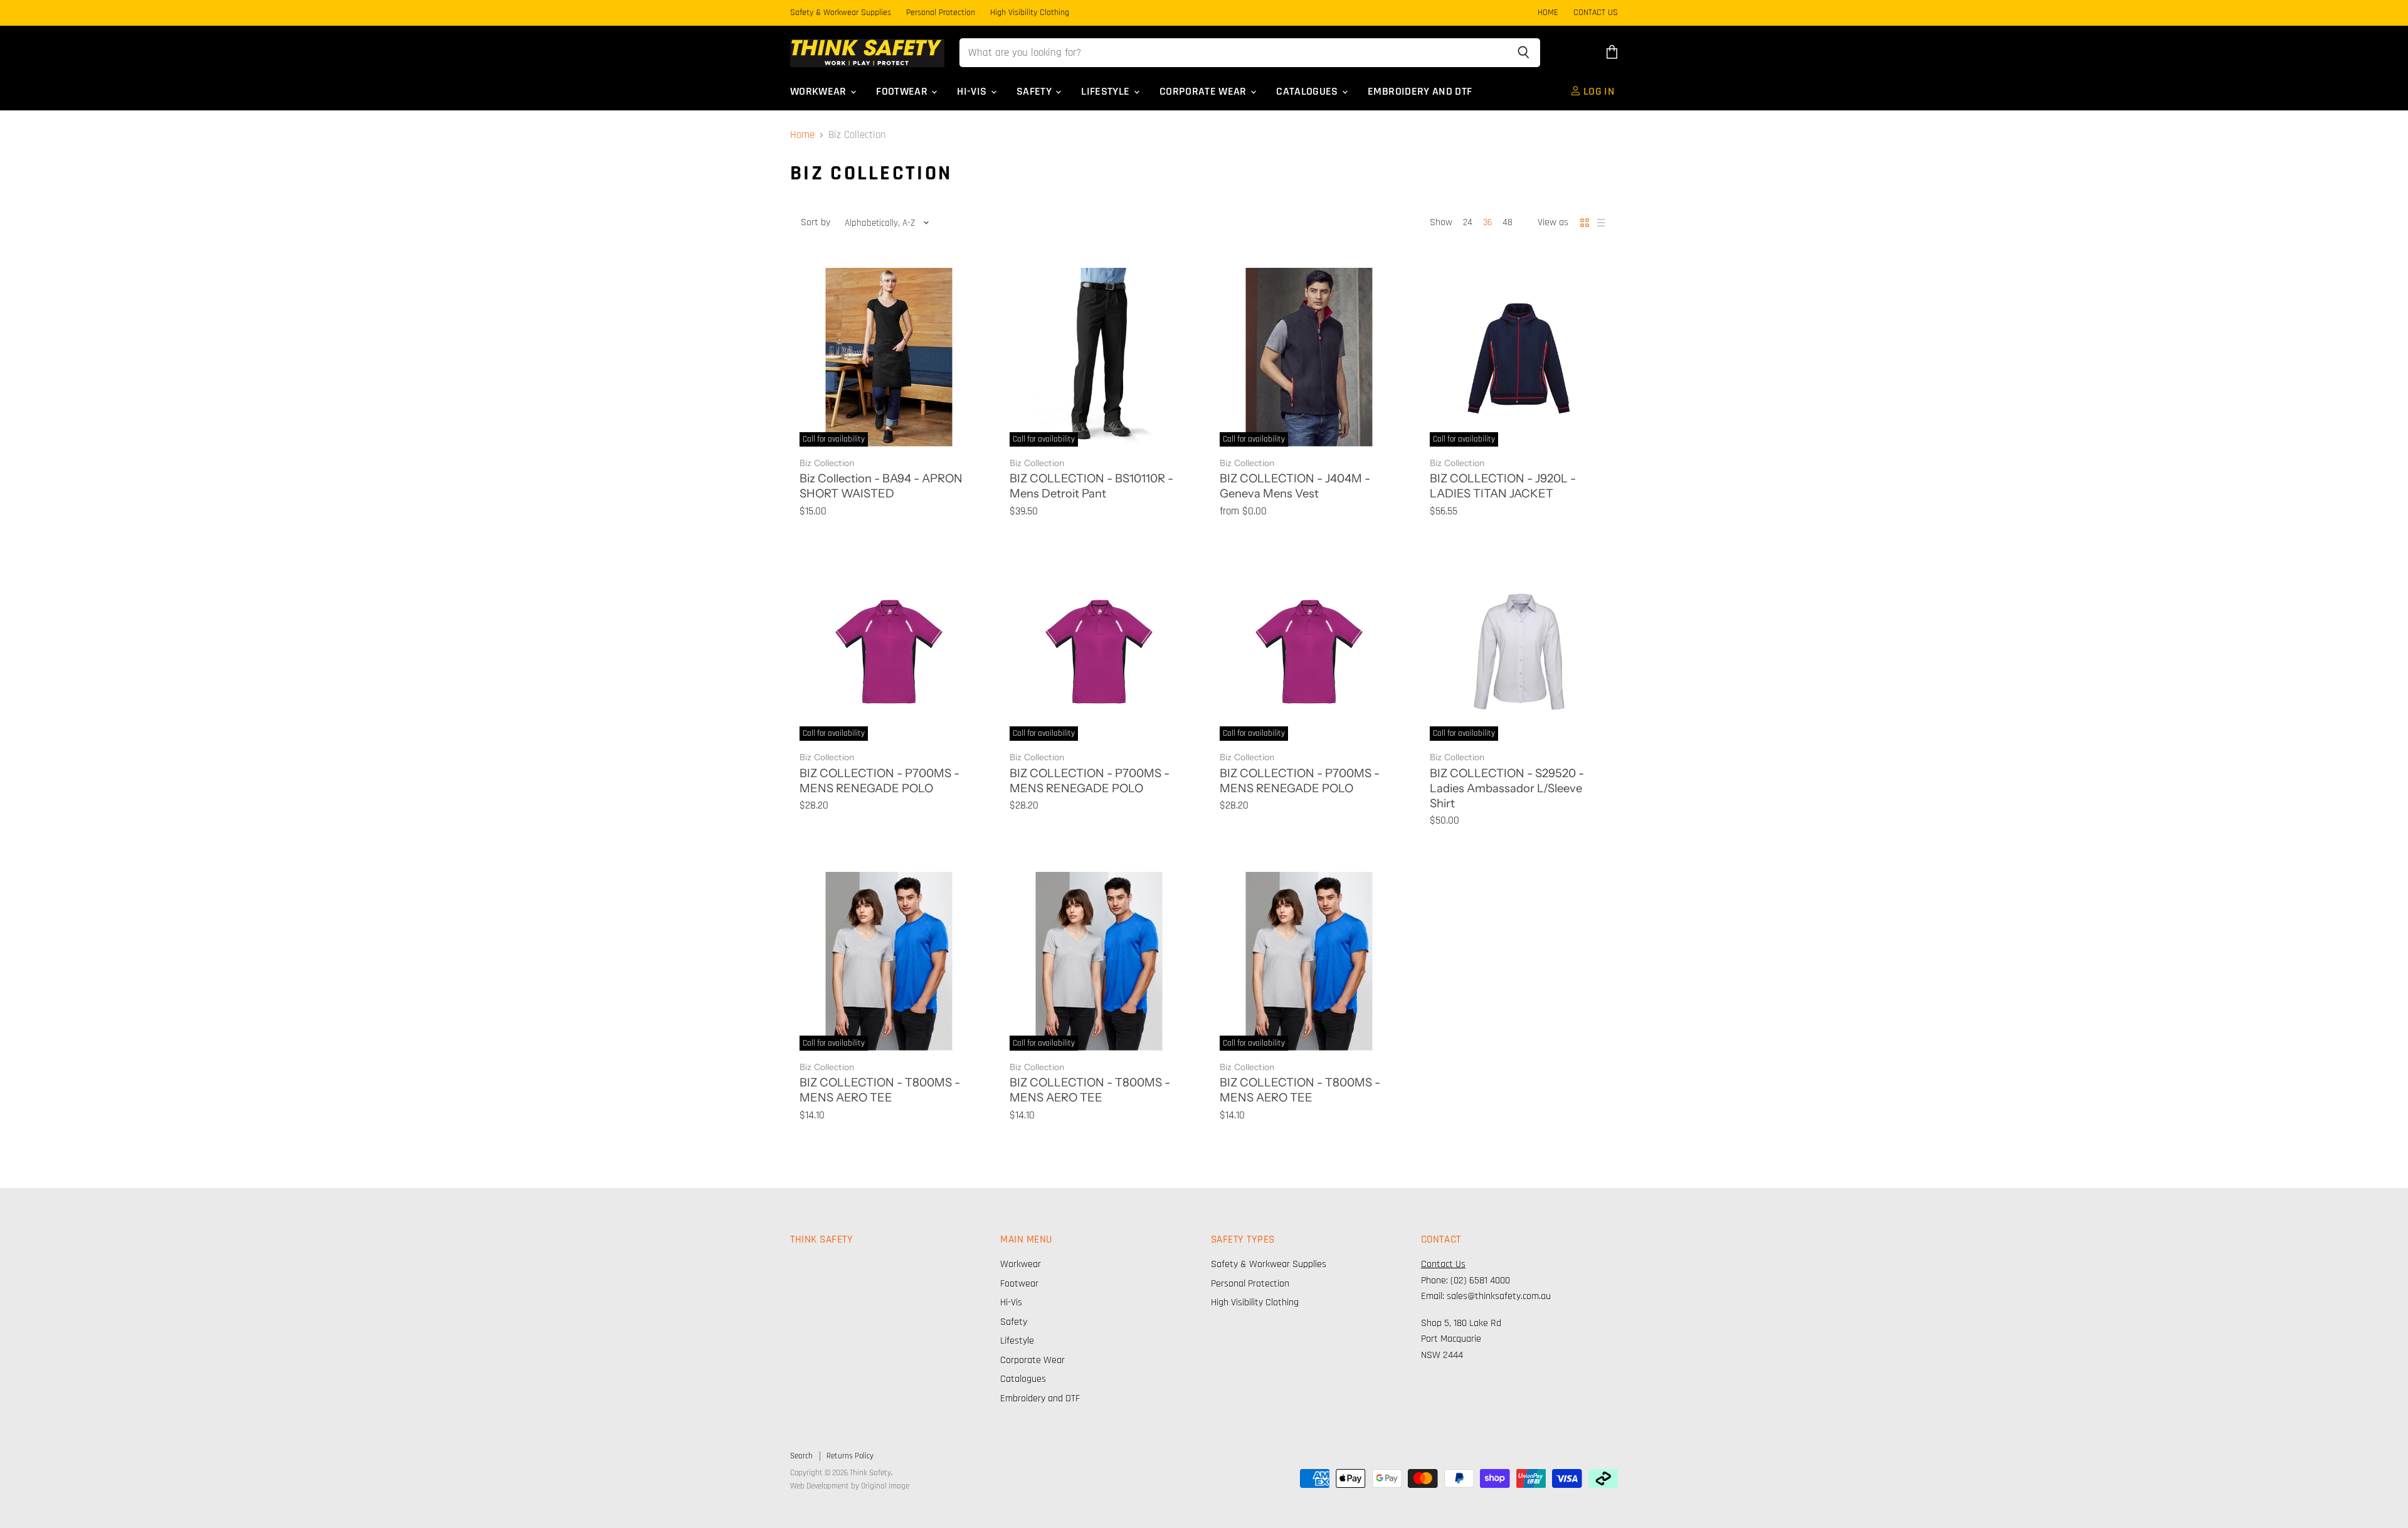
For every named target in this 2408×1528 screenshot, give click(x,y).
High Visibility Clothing (1030, 13)
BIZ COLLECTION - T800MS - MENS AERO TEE (880, 1090)
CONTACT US (1596, 13)
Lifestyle (1107, 92)
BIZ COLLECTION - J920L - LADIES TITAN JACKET (1503, 486)
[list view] (1601, 223)
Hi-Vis (973, 92)
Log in (1598, 92)
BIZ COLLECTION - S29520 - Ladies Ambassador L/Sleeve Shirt (1507, 788)
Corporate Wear (1204, 92)
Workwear (820, 92)
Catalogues (1308, 92)
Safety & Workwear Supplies (841, 13)
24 (1468, 222)
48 (1508, 222)
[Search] (1523, 53)
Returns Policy (850, 1456)
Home (802, 135)
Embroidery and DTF (1420, 92)
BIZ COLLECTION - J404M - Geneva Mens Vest (1295, 486)
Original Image (885, 1486)
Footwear (903, 92)
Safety (1035, 92)
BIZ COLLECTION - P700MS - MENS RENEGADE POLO (879, 781)
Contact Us (1443, 1264)
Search (801, 1456)
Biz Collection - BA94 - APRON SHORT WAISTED (881, 486)
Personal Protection (941, 13)
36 (1487, 222)
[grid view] (1585, 223)
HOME (1548, 13)
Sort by (816, 223)
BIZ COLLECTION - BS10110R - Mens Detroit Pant (1091, 486)
